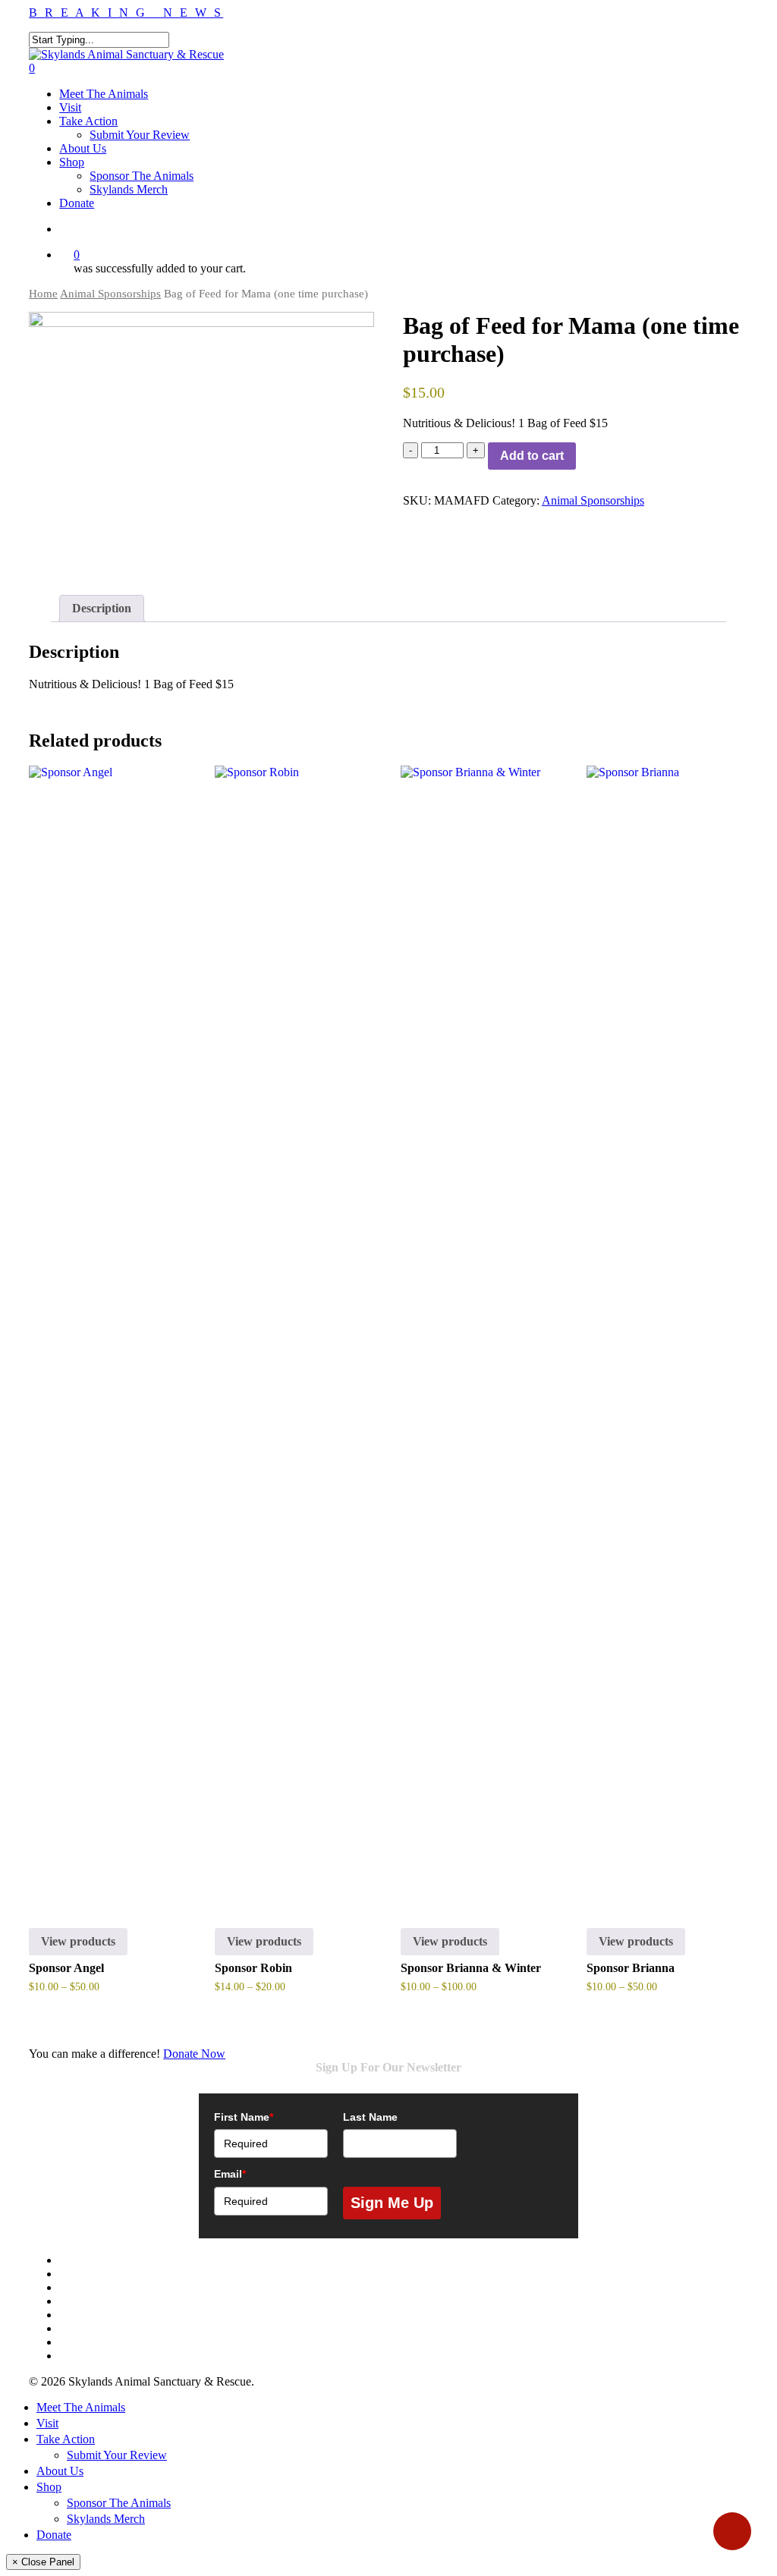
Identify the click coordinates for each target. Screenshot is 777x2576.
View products (78, 1941)
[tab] (102, 609)
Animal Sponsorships (110, 294)
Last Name (370, 2117)
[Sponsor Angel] (108, 1335)
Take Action (66, 2439)
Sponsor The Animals (119, 2503)
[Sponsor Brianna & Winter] (480, 1335)
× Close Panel (43, 2562)
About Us (60, 2471)
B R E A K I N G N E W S (126, 13)
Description (102, 608)
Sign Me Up (392, 2203)
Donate (54, 2535)
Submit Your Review (117, 2455)
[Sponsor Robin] (294, 1335)
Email (230, 2174)
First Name (244, 2117)
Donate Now (194, 2054)
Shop (49, 2487)
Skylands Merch (106, 2519)
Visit (47, 2423)
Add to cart (532, 456)
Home (43, 294)
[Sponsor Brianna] (666, 1335)
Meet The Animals (81, 2407)
